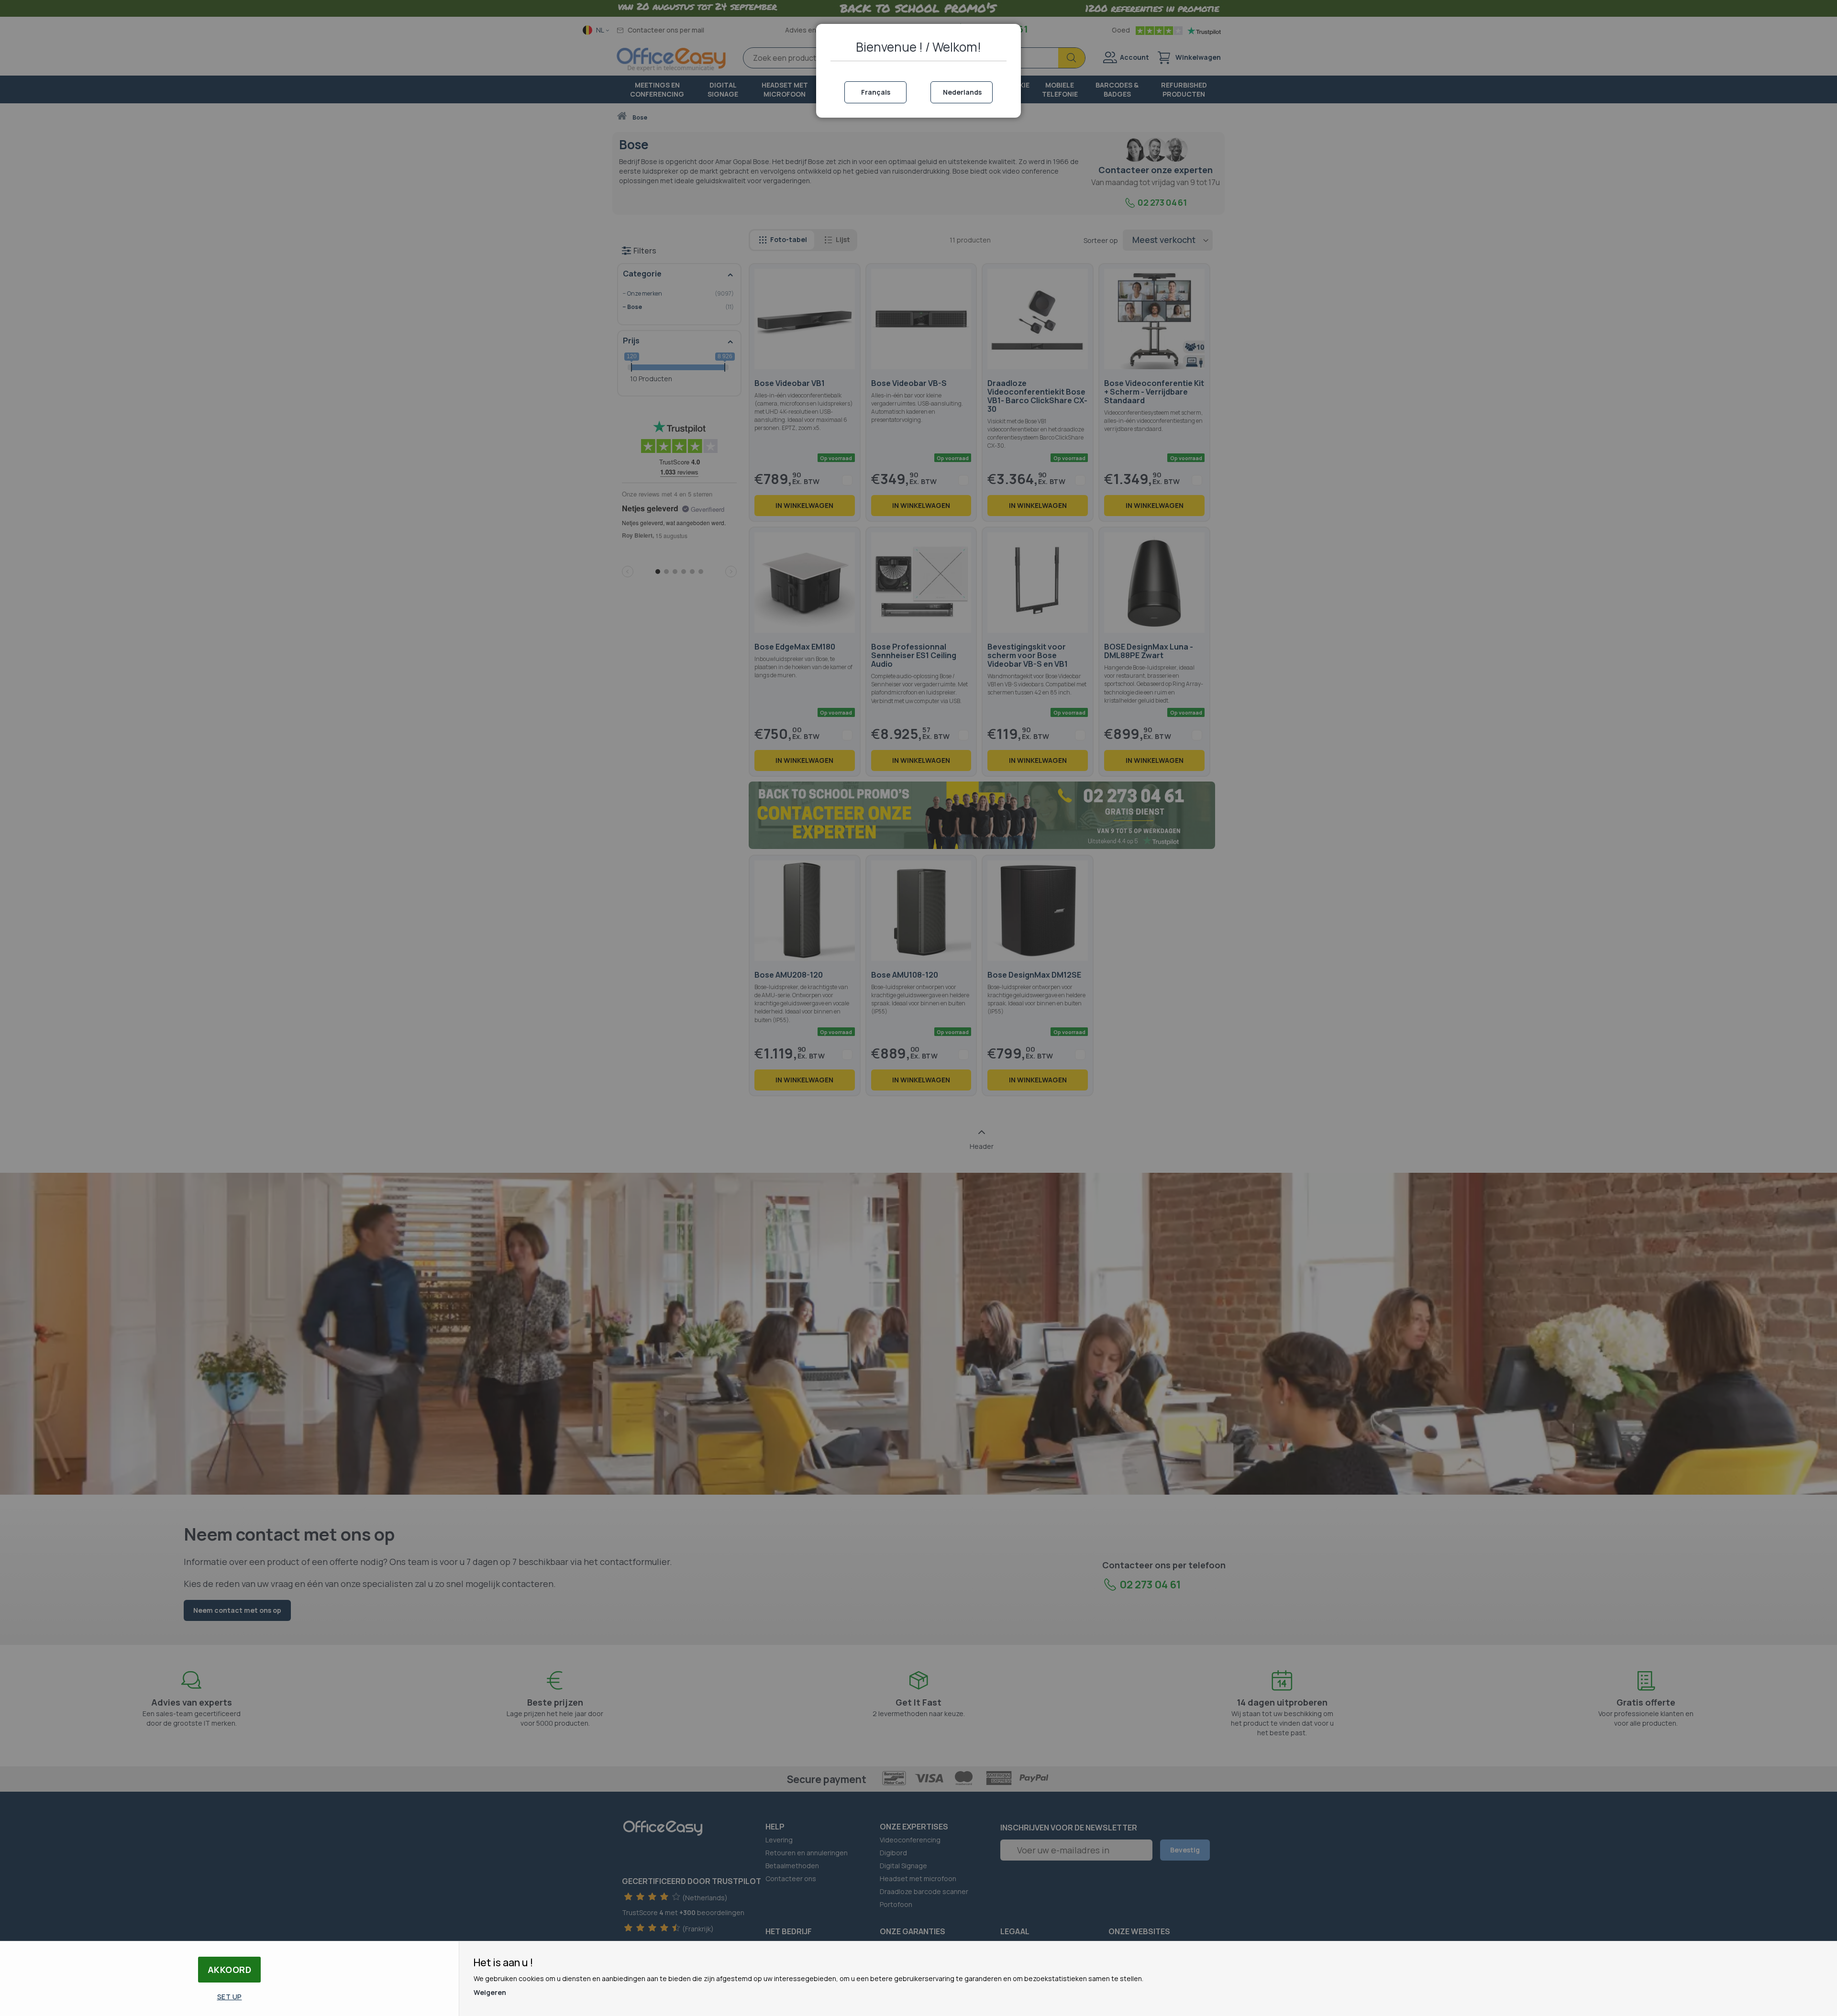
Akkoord (230, 1970)
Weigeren (490, 1992)
